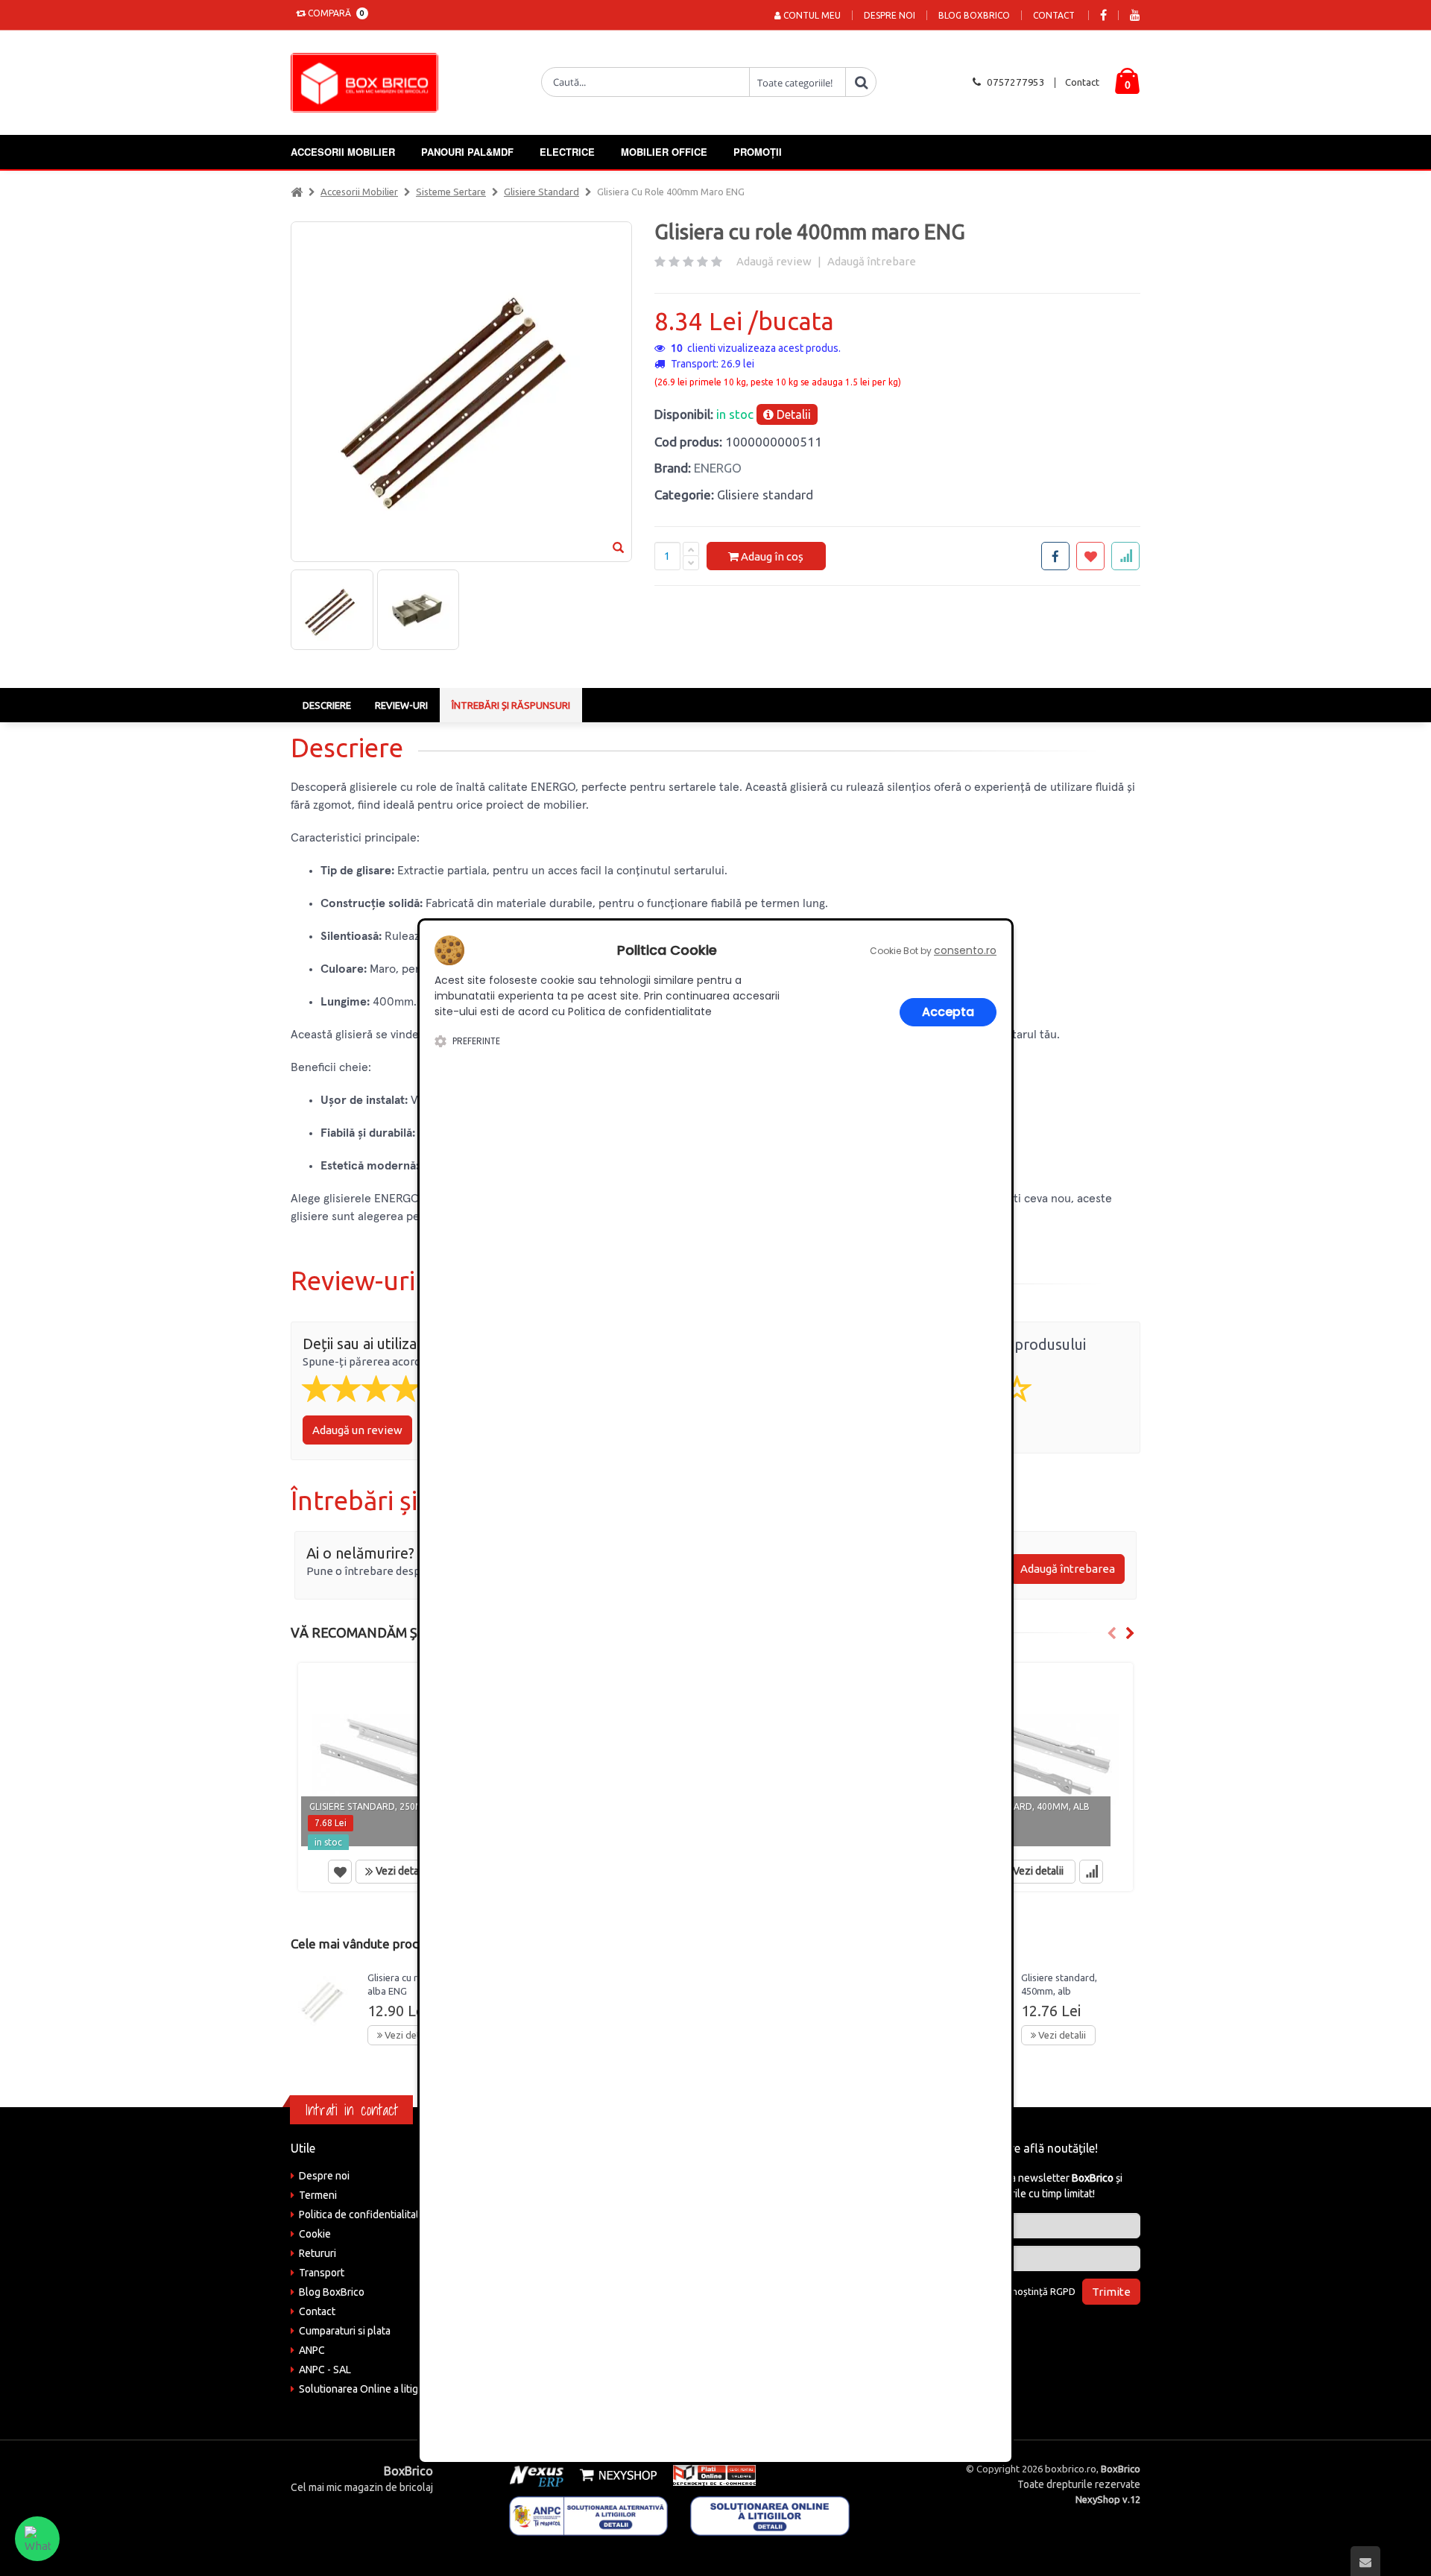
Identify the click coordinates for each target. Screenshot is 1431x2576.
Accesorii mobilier (343, 152)
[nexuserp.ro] (538, 2475)
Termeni (318, 2195)
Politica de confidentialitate (362, 2214)
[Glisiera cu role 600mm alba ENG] (323, 2001)
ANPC (312, 2350)
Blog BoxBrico (974, 15)
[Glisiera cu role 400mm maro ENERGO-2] (418, 610)
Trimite (1111, 2292)
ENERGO (718, 468)
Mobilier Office (664, 152)
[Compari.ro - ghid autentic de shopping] (1043, 2332)
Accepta (948, 1012)
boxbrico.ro (1071, 2469)
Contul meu (811, 15)
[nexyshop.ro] (616, 2475)
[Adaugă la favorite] (340, 1872)
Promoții (758, 152)
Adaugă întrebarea (1068, 1569)
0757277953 (1016, 82)
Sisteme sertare (451, 192)
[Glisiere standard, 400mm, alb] (1034, 1758)
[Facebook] (1103, 15)
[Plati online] (710, 2475)
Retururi (318, 2253)
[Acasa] (297, 192)
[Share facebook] (1055, 556)
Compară (334, 13)
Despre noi (890, 15)
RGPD (1063, 2291)
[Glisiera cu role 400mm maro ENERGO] (332, 610)
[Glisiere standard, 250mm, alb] (397, 1758)
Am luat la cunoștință (1016, 2291)
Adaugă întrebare (872, 261)
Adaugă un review (357, 1430)
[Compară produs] (1091, 1872)
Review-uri (401, 705)
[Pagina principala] (368, 83)
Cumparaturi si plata (345, 2331)
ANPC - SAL (325, 2370)
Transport (322, 2273)
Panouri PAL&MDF (467, 152)
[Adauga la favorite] (1090, 556)
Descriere (327, 705)
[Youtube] (1135, 15)
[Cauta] (861, 82)
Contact (1054, 15)
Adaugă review (774, 261)
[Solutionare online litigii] (770, 2515)
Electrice (567, 152)
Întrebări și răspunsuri (511, 705)
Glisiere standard (541, 192)
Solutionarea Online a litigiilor (367, 2389)
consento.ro (965, 950)
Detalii (792, 414)
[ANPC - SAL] (589, 2515)
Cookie (315, 2234)
